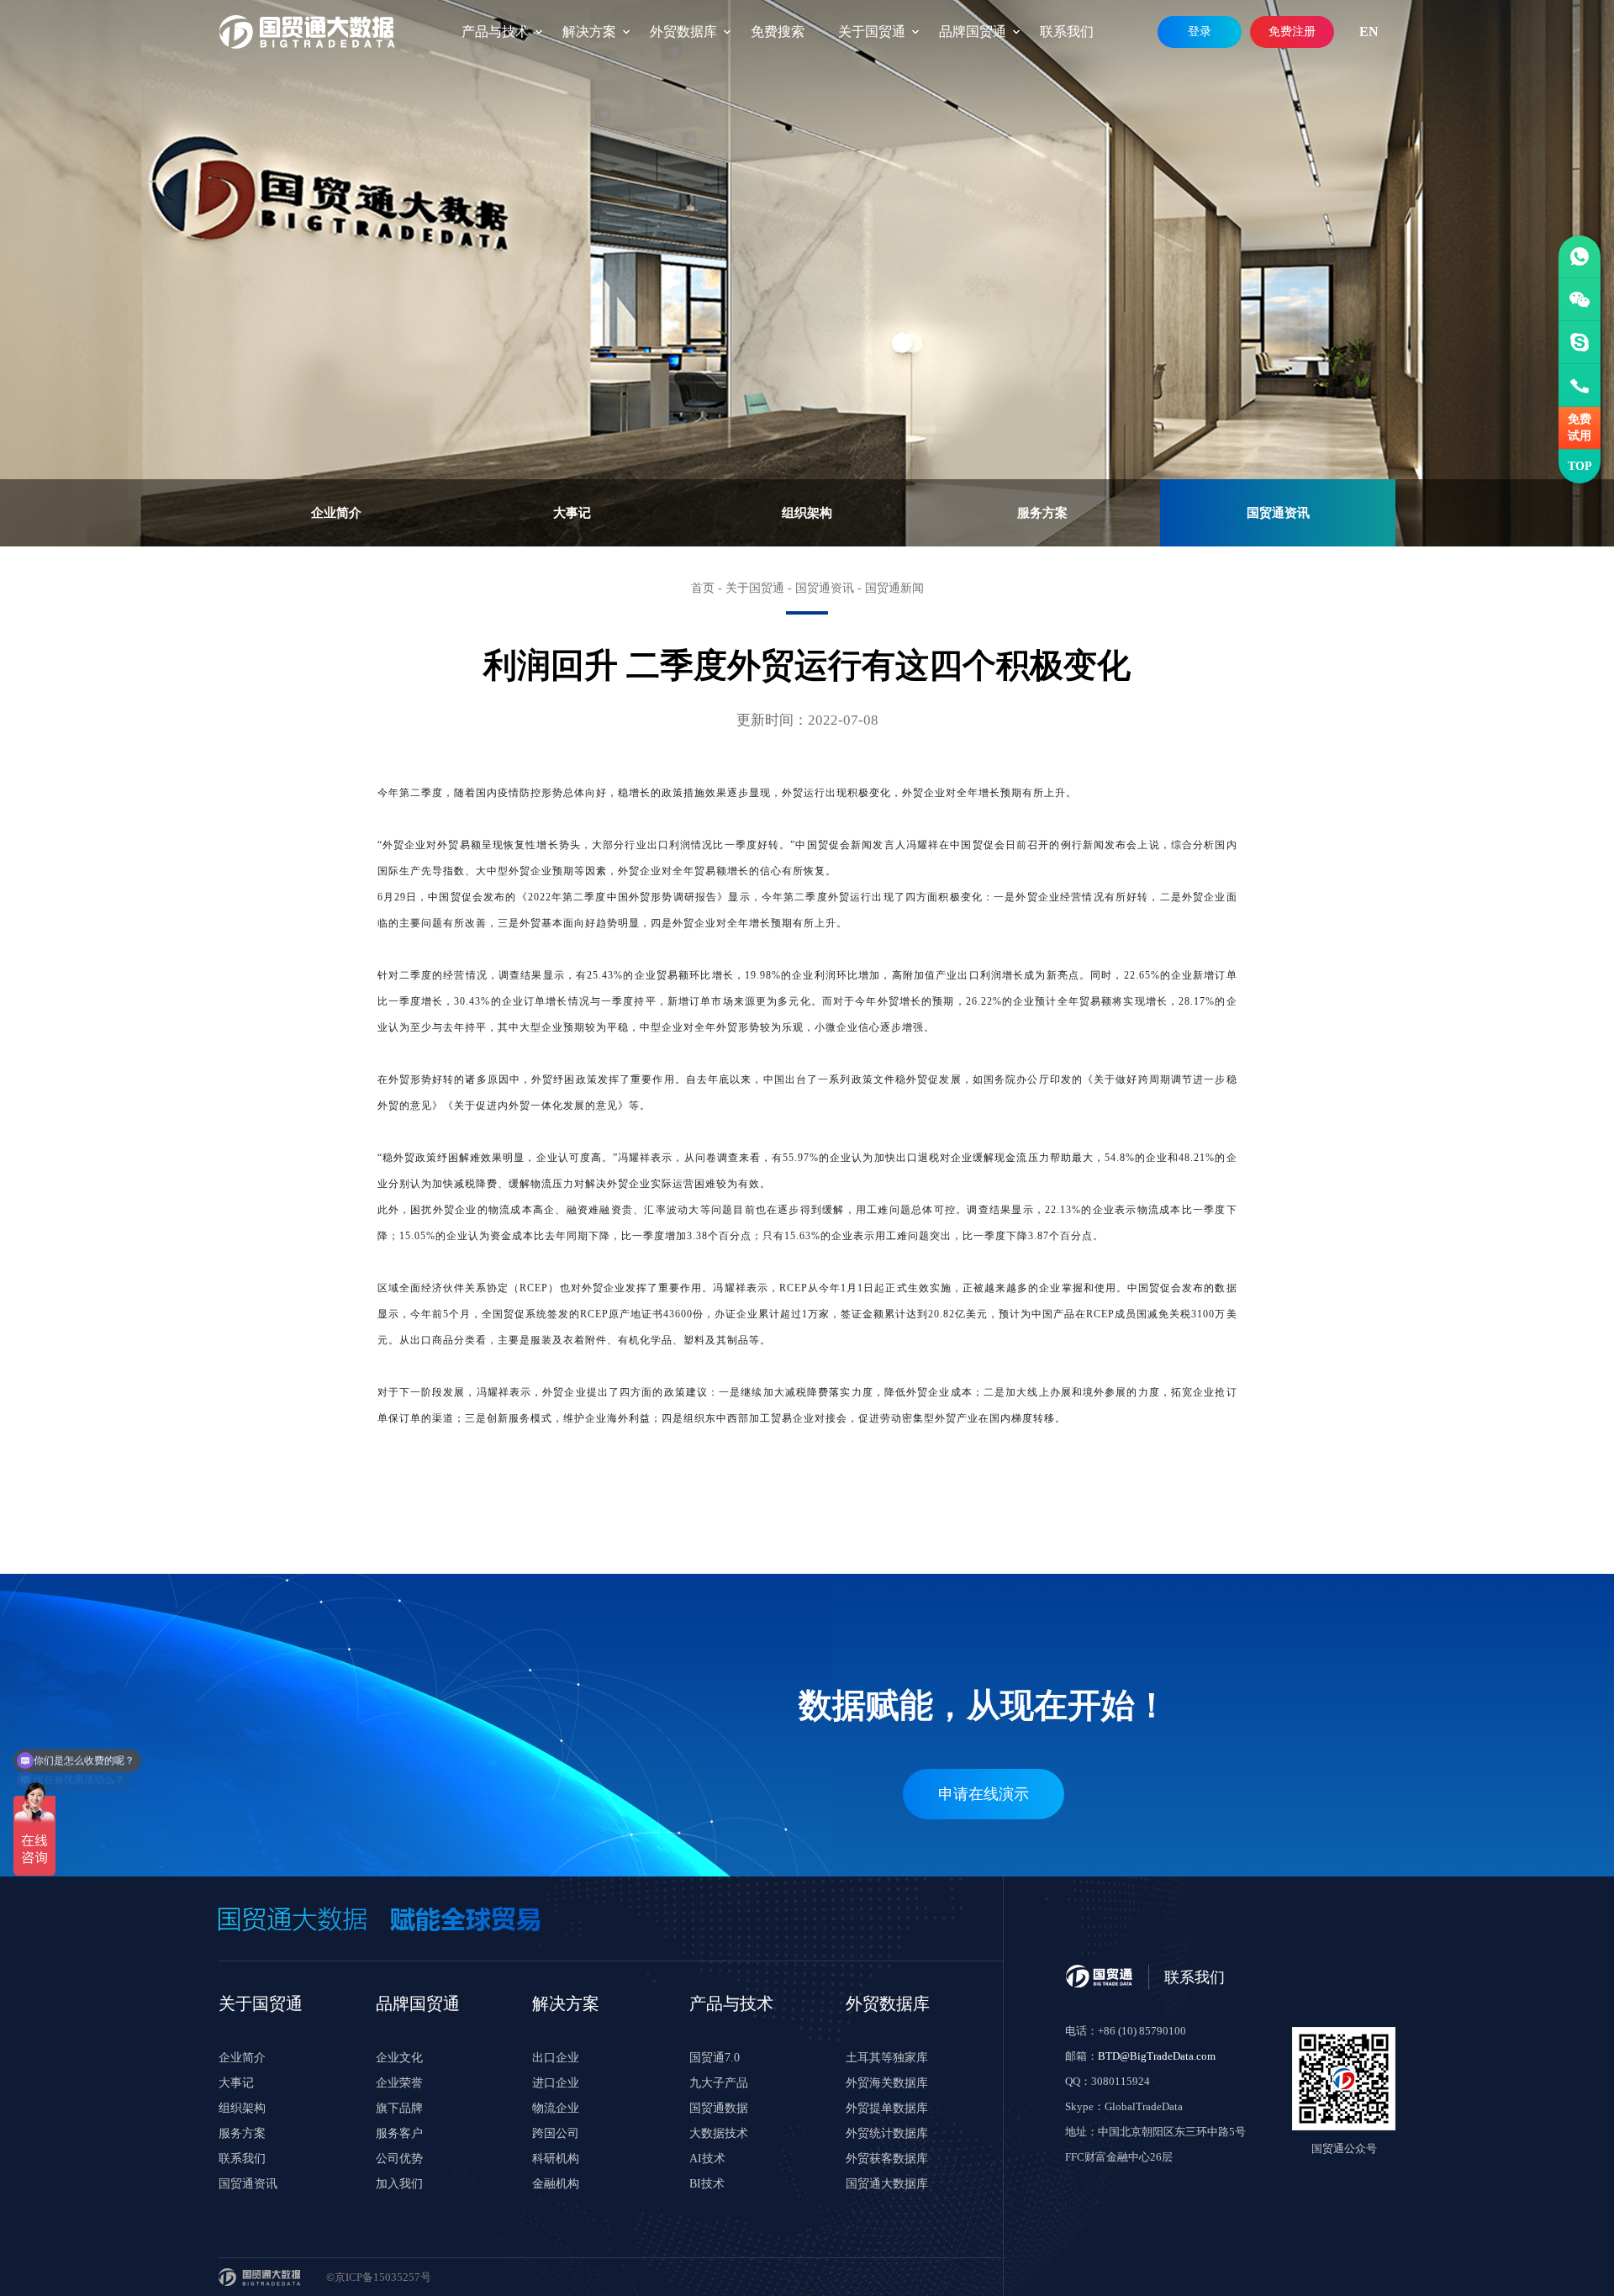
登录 (1200, 32)
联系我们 (1067, 32)
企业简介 (336, 513)
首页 (703, 588)
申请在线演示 (984, 1794)
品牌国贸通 (973, 32)
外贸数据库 (683, 32)
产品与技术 (495, 32)
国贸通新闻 (894, 588)
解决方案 (589, 32)
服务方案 (1042, 513)
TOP (1580, 466)
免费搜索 (778, 32)
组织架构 (807, 513)
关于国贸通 (872, 32)
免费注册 (1292, 32)
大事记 (572, 513)
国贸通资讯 (1278, 513)
